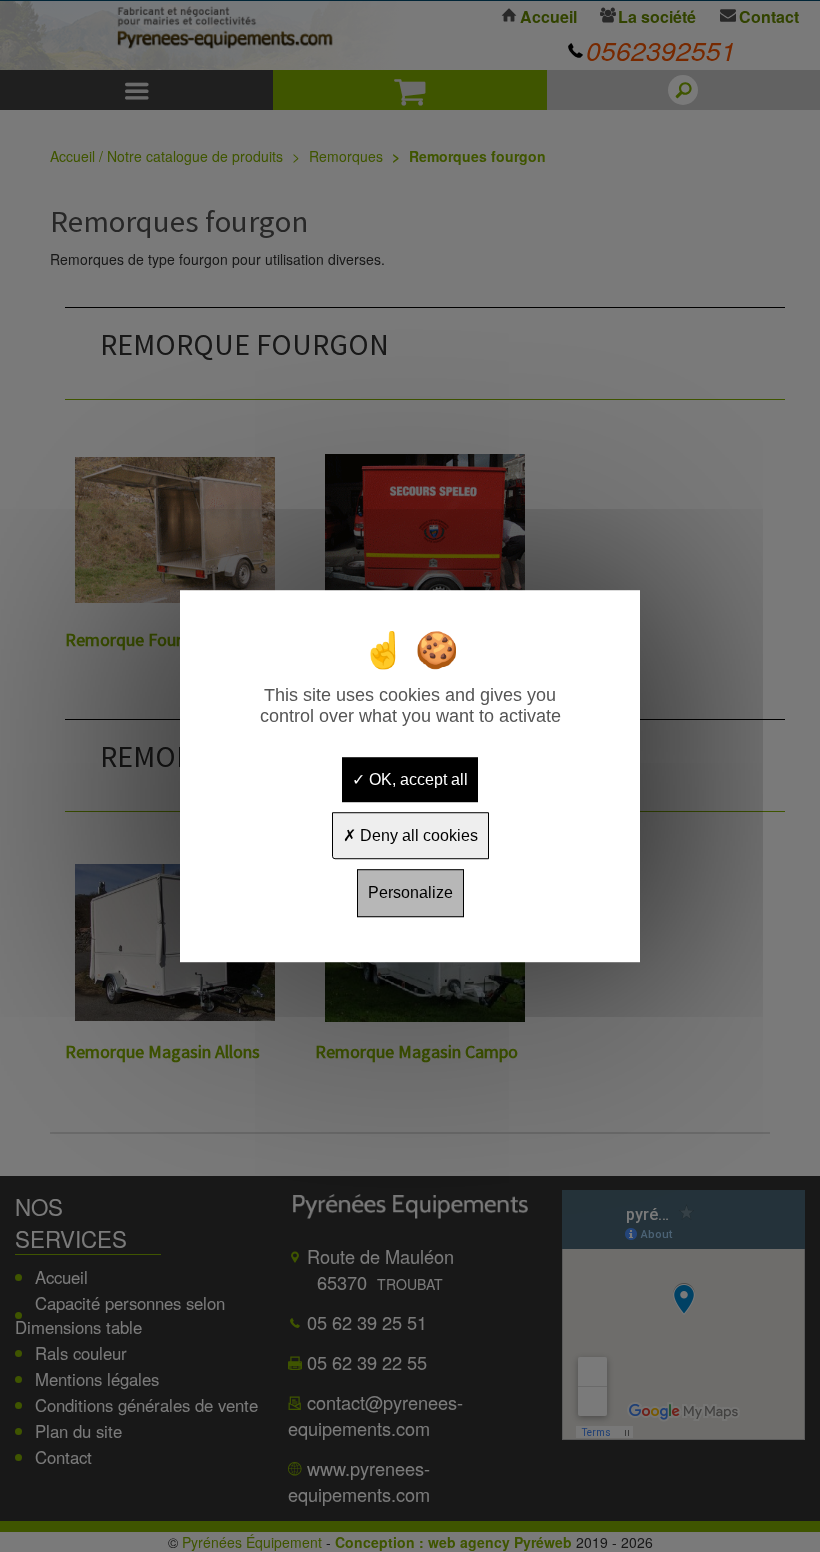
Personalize (410, 893)
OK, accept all (416, 779)
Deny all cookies (417, 835)
